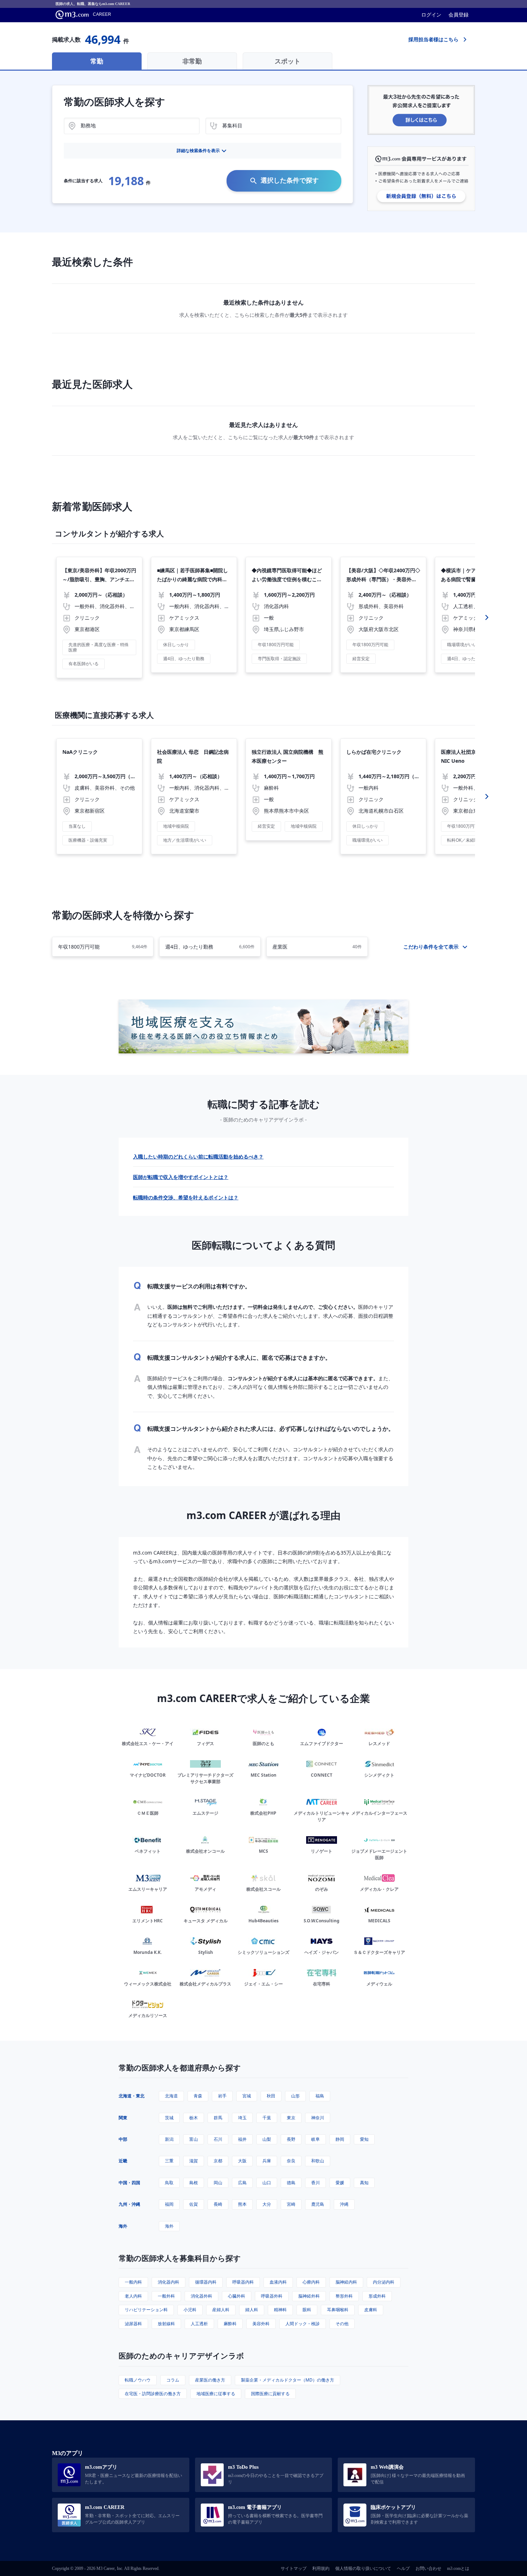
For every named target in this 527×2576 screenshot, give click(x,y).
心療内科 (311, 2282)
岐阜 (315, 2139)
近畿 (123, 2161)
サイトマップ (294, 2568)
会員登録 (459, 15)
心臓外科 (237, 2296)
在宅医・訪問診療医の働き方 (153, 2394)
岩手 (222, 2096)
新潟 (169, 2139)
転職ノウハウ (138, 2380)
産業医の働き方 (210, 2380)
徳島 (291, 2183)
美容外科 (261, 2324)
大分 (267, 2204)
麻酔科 (230, 2324)
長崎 (218, 2204)
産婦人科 (221, 2310)
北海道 (171, 2096)
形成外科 (377, 2296)
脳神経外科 (309, 2296)
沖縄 (344, 2204)
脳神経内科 (346, 2282)
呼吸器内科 (243, 2282)
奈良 (291, 2161)
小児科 (190, 2310)
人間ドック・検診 (303, 2324)
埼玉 (242, 2118)
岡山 (218, 2183)
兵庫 (267, 2161)
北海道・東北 (132, 2096)
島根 (194, 2183)
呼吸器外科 (272, 2296)
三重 (169, 2161)
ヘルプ (403, 2568)
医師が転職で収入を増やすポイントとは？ (181, 1177)
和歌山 (318, 2161)
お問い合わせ (428, 2568)
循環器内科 (206, 2282)
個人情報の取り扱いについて (363, 2568)
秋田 (271, 2096)
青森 (198, 2096)
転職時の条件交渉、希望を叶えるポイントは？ (186, 1197)
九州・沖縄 (129, 2204)
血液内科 (278, 2282)
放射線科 (166, 2324)
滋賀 (194, 2161)
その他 (342, 2324)
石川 (218, 2139)
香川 (315, 2183)
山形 (295, 2096)
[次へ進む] (487, 617)
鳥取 (169, 2183)
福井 (242, 2139)
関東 (123, 2118)
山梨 (267, 2139)
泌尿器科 (133, 2324)
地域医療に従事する (216, 2394)
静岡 (340, 2139)
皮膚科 (371, 2310)
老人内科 (133, 2296)
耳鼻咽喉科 (338, 2310)
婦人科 (252, 2310)
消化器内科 (168, 2282)
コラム (173, 2380)
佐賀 (194, 2204)
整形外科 (344, 2296)
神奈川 (318, 2118)
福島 (320, 2096)
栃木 (194, 2118)
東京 (291, 2118)
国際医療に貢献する (270, 2394)
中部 (123, 2139)
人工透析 (199, 2324)
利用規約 (321, 2568)
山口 (267, 2183)
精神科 (280, 2310)
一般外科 (166, 2296)
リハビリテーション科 (146, 2310)
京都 (218, 2161)
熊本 (242, 2204)
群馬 (218, 2118)
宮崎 (291, 2204)
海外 (123, 2226)
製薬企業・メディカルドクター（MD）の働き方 (288, 2380)
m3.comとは (458, 2568)
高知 (364, 2183)
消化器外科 (201, 2296)
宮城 (247, 2096)
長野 (291, 2139)
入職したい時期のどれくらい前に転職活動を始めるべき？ (198, 1157)
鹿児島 (318, 2204)
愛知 (364, 2139)
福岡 (169, 2204)
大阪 (242, 2161)
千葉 (267, 2118)
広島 (242, 2183)
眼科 (307, 2310)
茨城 (169, 2118)
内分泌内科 (384, 2282)
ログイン (431, 15)
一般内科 (133, 2282)
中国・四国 (129, 2183)
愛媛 (340, 2183)
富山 (194, 2139)
